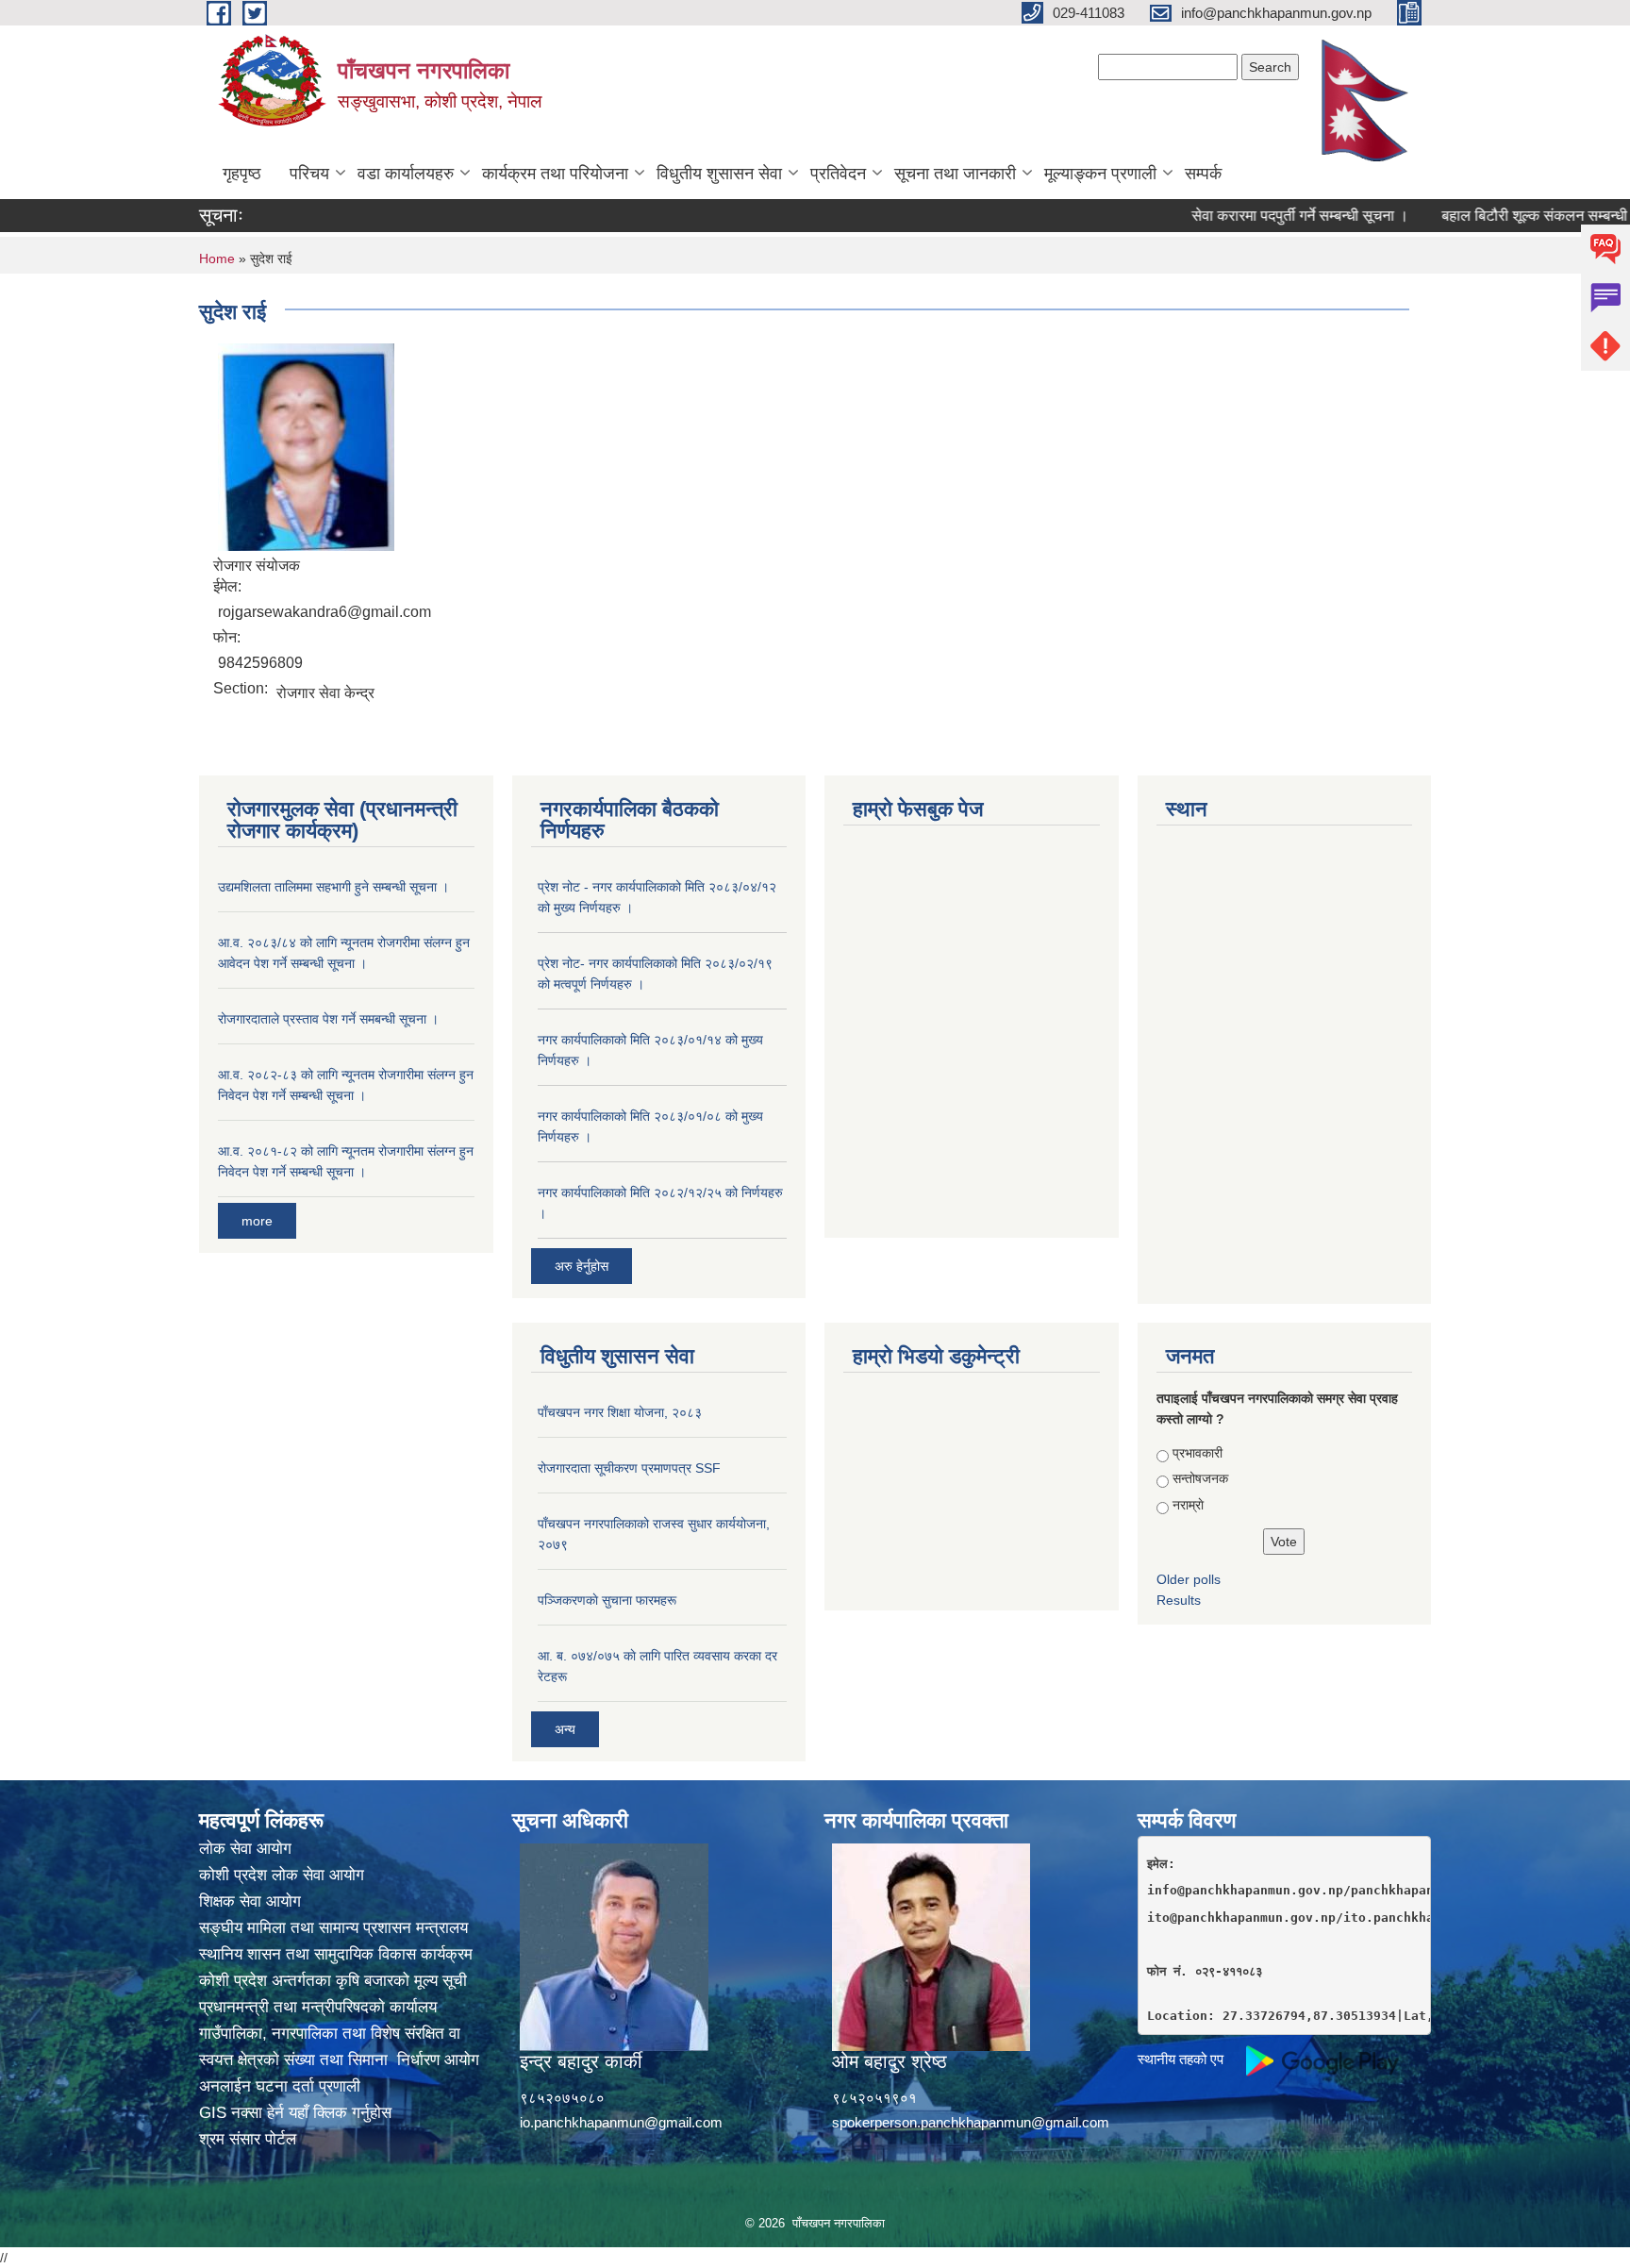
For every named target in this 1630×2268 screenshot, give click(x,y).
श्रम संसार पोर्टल (248, 2139)
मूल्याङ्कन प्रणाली (1100, 174)
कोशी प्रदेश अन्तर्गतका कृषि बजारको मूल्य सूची (333, 1981)
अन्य (565, 1729)
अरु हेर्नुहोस (582, 1266)
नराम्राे (1188, 1505)
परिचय (309, 174)
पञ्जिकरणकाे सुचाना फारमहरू (607, 1600)
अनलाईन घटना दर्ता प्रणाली (280, 2086)
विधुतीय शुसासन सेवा (719, 174)
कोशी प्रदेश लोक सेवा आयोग (282, 1875)
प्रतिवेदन (838, 174)
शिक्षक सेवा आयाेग (250, 1901)
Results (1179, 1600)
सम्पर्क (1203, 174)
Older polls (1189, 1579)
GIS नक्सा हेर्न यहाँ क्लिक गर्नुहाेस (295, 2113)
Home (217, 258)
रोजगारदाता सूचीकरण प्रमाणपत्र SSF (629, 1468)
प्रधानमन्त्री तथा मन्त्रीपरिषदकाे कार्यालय (318, 2007)
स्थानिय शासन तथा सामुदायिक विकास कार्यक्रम (336, 1954)
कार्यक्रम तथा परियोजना (555, 174)
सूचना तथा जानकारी (955, 174)
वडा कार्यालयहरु (406, 174)
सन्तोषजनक (1200, 1478)
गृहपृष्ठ (242, 174)
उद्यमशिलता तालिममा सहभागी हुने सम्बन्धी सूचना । (333, 887)
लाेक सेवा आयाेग (245, 1849)
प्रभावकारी (1198, 1453)
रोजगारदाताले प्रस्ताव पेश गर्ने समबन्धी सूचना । (328, 1019)
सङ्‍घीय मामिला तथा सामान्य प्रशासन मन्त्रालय (333, 1928)
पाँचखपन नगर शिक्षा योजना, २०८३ (620, 1412)
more (257, 1221)
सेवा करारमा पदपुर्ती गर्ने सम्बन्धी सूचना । (1256, 216)
